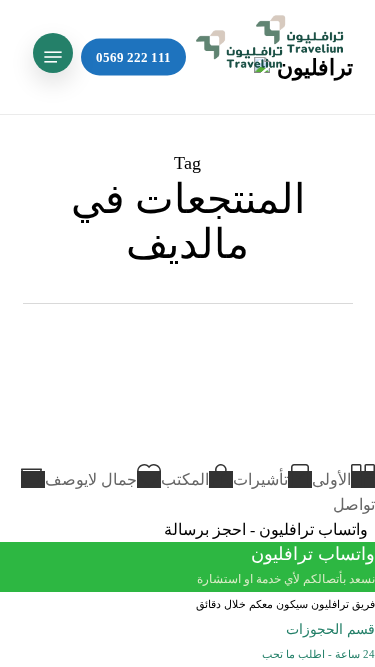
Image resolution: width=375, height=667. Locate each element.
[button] (53, 57)
